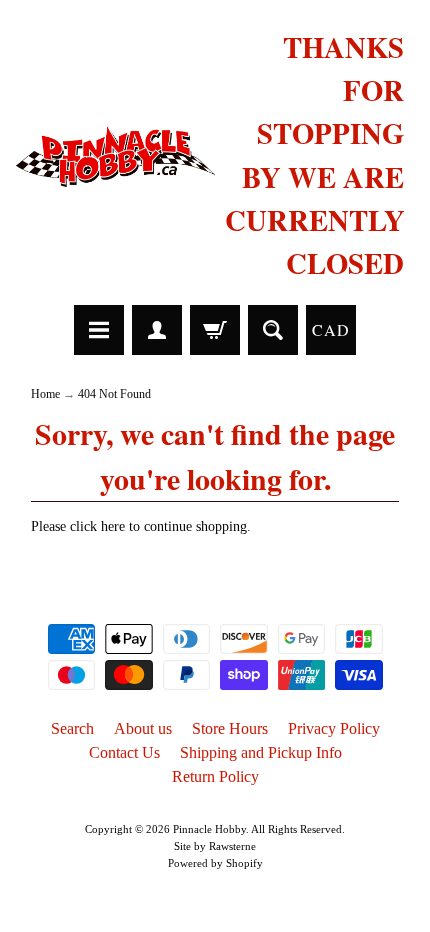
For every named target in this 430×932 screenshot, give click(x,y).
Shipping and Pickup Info (261, 752)
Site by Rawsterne (215, 846)
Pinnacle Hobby (209, 829)
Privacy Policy (334, 728)
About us (143, 728)
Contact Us (124, 752)
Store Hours (230, 728)
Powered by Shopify (215, 863)
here (113, 526)
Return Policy (215, 776)
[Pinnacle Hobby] (115, 155)
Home (45, 394)
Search (72, 728)
